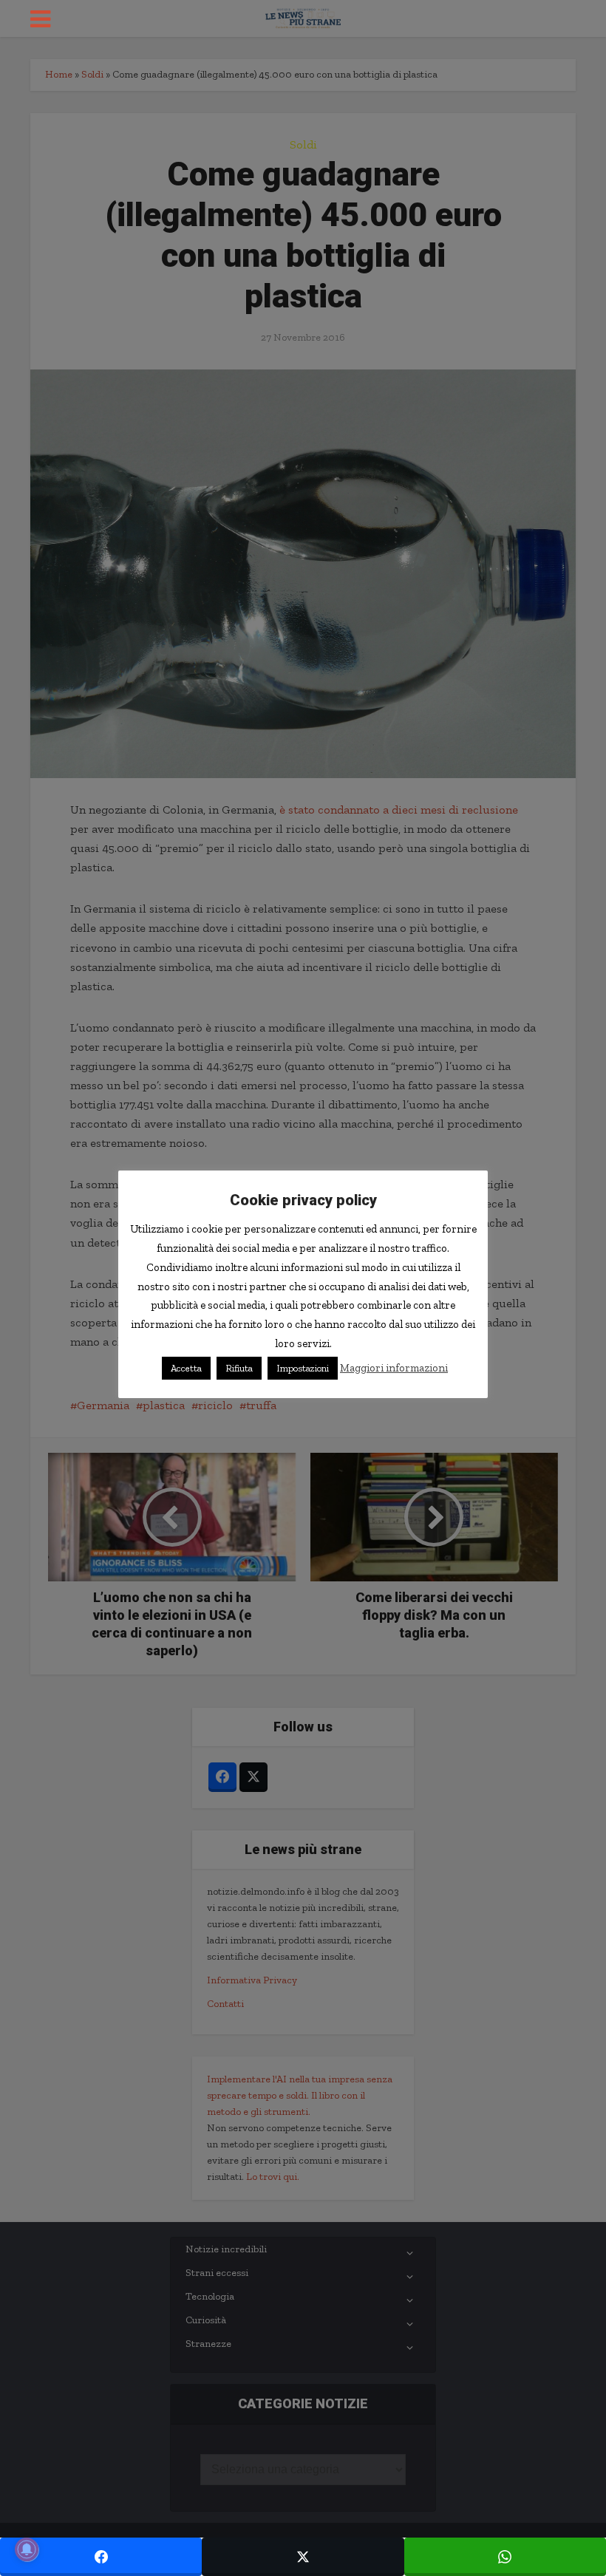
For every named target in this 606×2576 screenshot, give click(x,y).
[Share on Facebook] (101, 2557)
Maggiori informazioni (394, 1368)
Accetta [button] (186, 1368)
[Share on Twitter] (303, 2557)
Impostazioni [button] (303, 1368)
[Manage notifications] (27, 2549)
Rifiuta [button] (239, 1368)
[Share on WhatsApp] (505, 2557)
